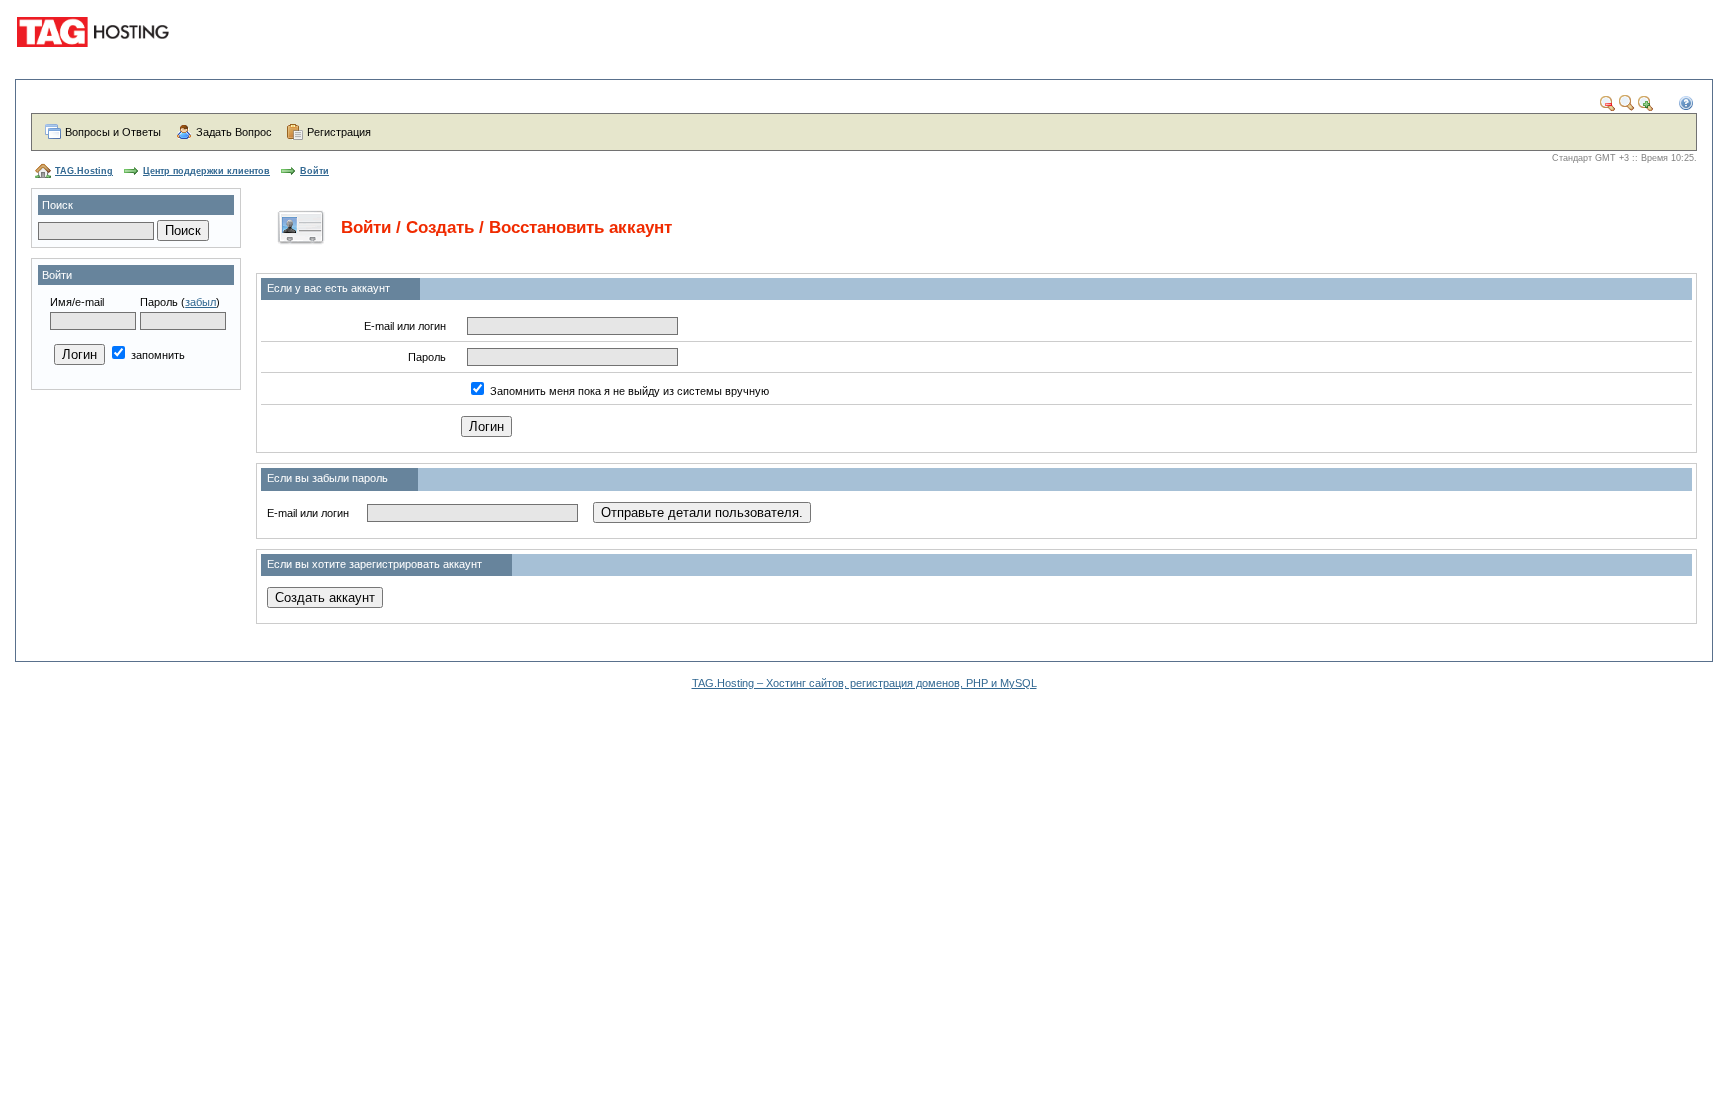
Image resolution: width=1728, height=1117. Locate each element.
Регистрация (339, 132)
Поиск (57, 205)
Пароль (159, 302)
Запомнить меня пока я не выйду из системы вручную (629, 391)
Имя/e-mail (77, 302)
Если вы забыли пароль (327, 478)
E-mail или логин (405, 326)
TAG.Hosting (84, 171)
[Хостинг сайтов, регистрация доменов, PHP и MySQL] (96, 60)
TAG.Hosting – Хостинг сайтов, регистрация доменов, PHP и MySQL (864, 683)
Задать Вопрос (234, 132)
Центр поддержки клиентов (206, 171)
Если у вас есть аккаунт (328, 288)
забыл (200, 302)
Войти (314, 171)
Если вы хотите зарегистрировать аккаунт (374, 564)
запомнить (156, 355)
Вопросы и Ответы (113, 132)
